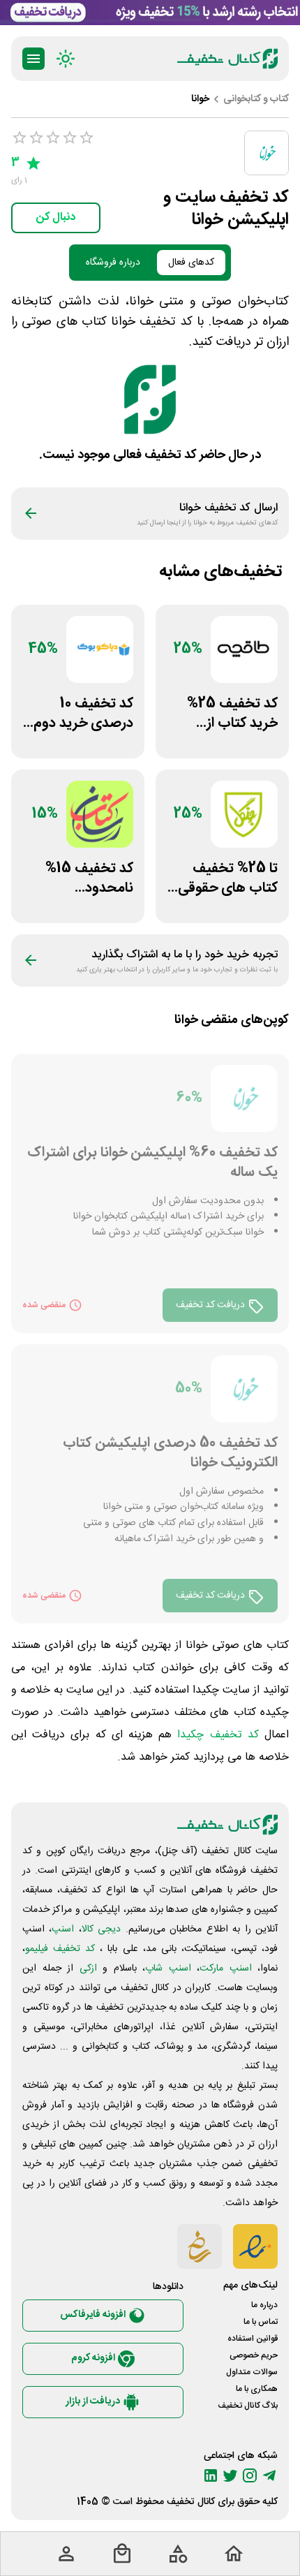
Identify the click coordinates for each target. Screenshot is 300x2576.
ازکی (88, 1968)
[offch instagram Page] (250, 2475)
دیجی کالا (101, 1929)
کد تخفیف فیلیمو (60, 1949)
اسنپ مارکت (226, 1968)
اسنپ (63, 1929)
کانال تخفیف (191, 2502)
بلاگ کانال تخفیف (248, 2406)
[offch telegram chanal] (269, 2475)
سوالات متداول (252, 2372)
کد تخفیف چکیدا (218, 1735)
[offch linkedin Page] (211, 2475)
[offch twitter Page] (230, 2475)
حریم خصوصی (254, 2355)
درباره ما (264, 2305)
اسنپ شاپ (168, 1968)
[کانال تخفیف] (227, 59)
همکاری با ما (257, 2389)
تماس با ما (261, 2322)
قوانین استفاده (253, 2339)
